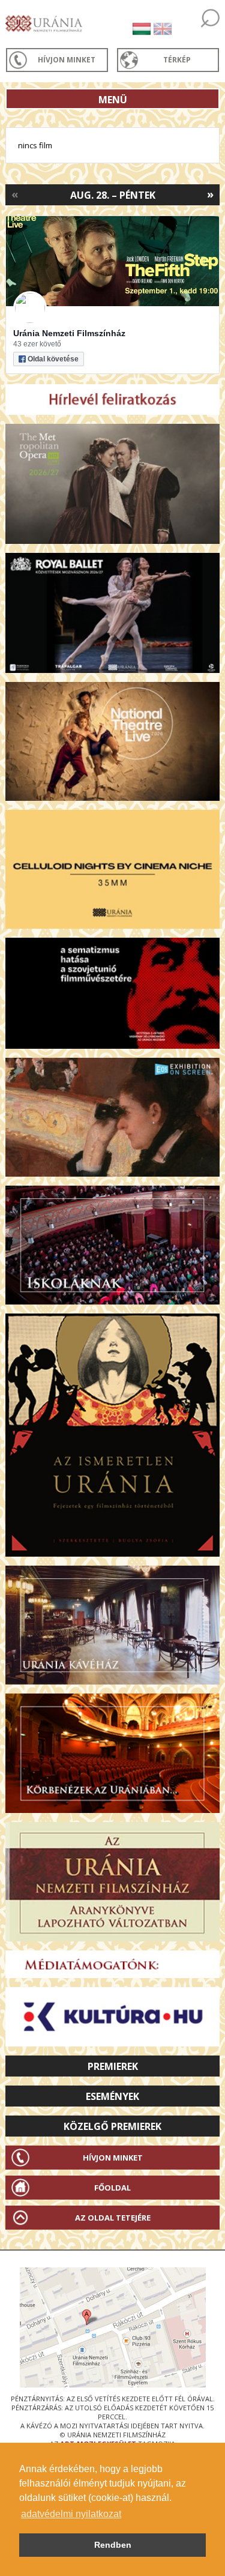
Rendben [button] (113, 2545)
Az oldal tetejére (113, 2218)
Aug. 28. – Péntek (113, 195)
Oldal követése (53, 359)
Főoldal (112, 2188)
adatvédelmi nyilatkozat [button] (71, 2514)
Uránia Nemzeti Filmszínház (69, 333)
